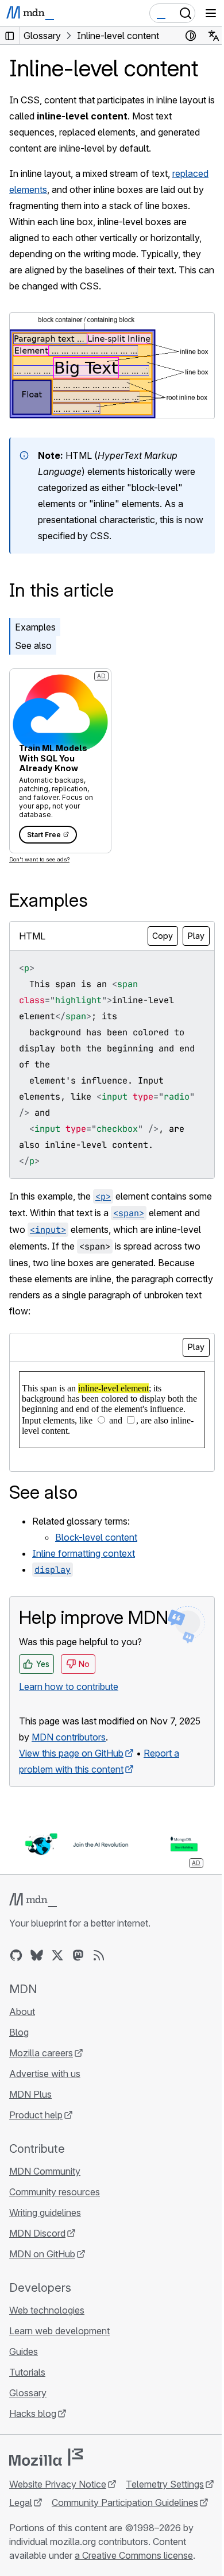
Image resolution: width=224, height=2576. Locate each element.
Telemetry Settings (165, 2484)
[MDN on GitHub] (16, 1955)
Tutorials (27, 2372)
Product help (36, 2115)
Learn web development (59, 2331)
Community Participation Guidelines (125, 2502)
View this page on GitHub (71, 1753)
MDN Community (45, 2171)
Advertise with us (45, 2074)
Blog (19, 2032)
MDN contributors (69, 1737)
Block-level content (96, 1537)
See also (33, 645)
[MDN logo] (33, 1900)
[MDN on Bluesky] (37, 1955)
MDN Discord (37, 2233)
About (22, 2012)
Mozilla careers (41, 2053)
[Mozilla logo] (46, 2457)
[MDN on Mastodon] (78, 1955)
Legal (21, 2502)
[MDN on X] (57, 1955)
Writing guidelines (45, 2213)
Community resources (55, 2192)
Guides (24, 2351)
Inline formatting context (84, 1553)
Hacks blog (33, 2413)
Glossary (28, 2393)
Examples (35, 627)
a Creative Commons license (134, 2555)
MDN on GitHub (42, 2254)
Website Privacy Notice (58, 2484)
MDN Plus (30, 2094)
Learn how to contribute (69, 1687)
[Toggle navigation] (211, 13)
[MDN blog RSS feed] (99, 1955)
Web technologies (47, 2310)
